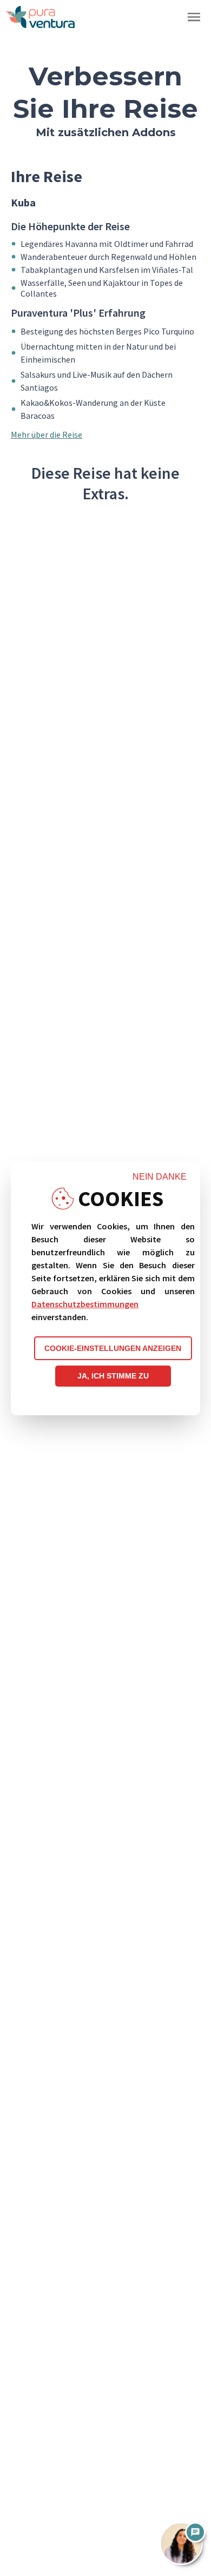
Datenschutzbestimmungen (85, 1304)
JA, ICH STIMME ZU (113, 1376)
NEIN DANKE (160, 1177)
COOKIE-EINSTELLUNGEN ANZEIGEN (113, 1348)
